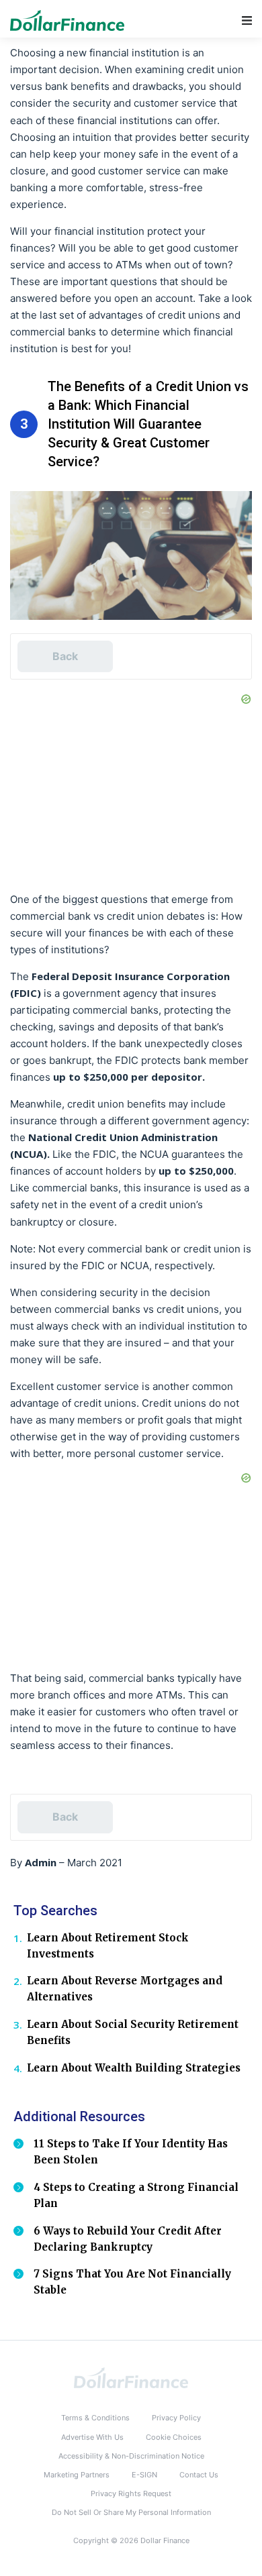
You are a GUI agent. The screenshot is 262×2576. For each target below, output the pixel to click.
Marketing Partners (77, 2475)
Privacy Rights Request (131, 2493)
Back (65, 656)
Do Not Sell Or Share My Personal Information (131, 2512)
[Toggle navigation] (247, 20)
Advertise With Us (92, 2437)
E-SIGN (144, 2475)
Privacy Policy (176, 2418)
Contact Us (199, 2475)
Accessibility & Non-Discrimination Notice (131, 2456)
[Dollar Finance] (131, 2377)
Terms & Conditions (95, 2418)
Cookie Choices (174, 2437)
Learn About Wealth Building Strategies (134, 2068)
